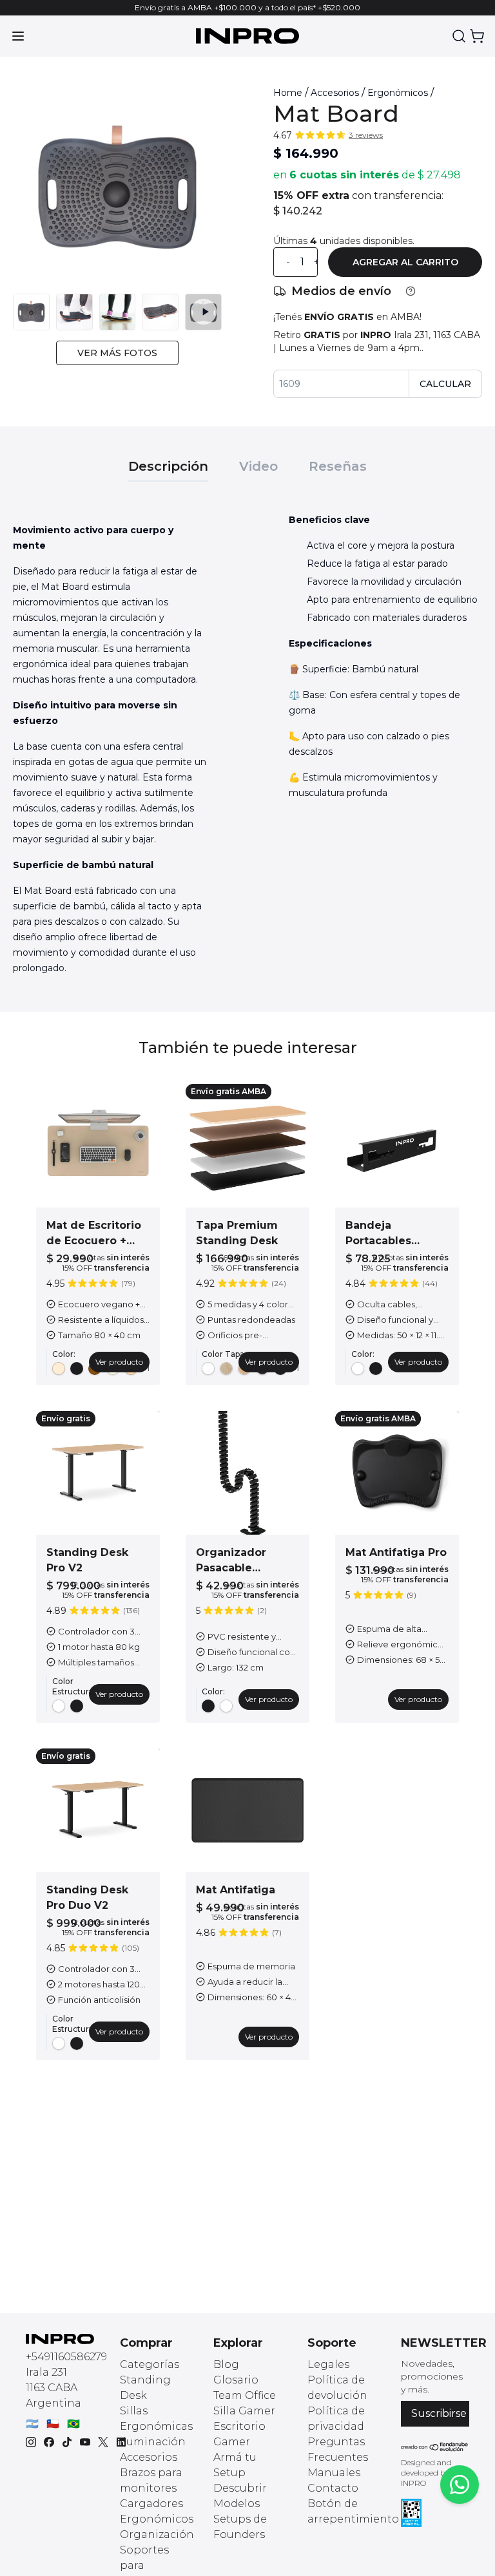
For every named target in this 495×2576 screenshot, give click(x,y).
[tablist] (247, 460)
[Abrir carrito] (477, 36)
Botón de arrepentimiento (353, 2511)
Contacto (333, 2488)
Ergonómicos (398, 93)
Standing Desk (145, 2388)
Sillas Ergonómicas (156, 2419)
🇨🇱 (53, 2424)
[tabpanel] (247, 749)
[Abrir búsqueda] (459, 36)
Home (288, 93)
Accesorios (335, 93)
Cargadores (151, 2504)
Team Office (245, 2395)
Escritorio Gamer (239, 2434)
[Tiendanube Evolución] (435, 2447)
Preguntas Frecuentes (338, 2449)
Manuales (334, 2473)
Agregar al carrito (405, 262)
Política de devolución (337, 2388)
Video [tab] (258, 466)
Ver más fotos (117, 353)
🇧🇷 (73, 2424)
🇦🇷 (32, 2424)
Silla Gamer (244, 2411)
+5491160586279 (66, 2357)
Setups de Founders (240, 2527)
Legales (328, 2364)
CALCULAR (445, 384)
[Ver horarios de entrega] (411, 291)
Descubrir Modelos (240, 2496)
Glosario (236, 2380)
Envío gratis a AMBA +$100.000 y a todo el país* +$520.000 (247, 7)
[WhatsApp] (460, 2485)
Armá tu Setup (235, 2465)
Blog (226, 2364)
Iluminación (153, 2442)
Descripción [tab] (168, 466)
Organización (157, 2534)
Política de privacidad (336, 2419)
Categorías (150, 2364)
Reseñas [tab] (338, 466)
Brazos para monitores (151, 2480)
